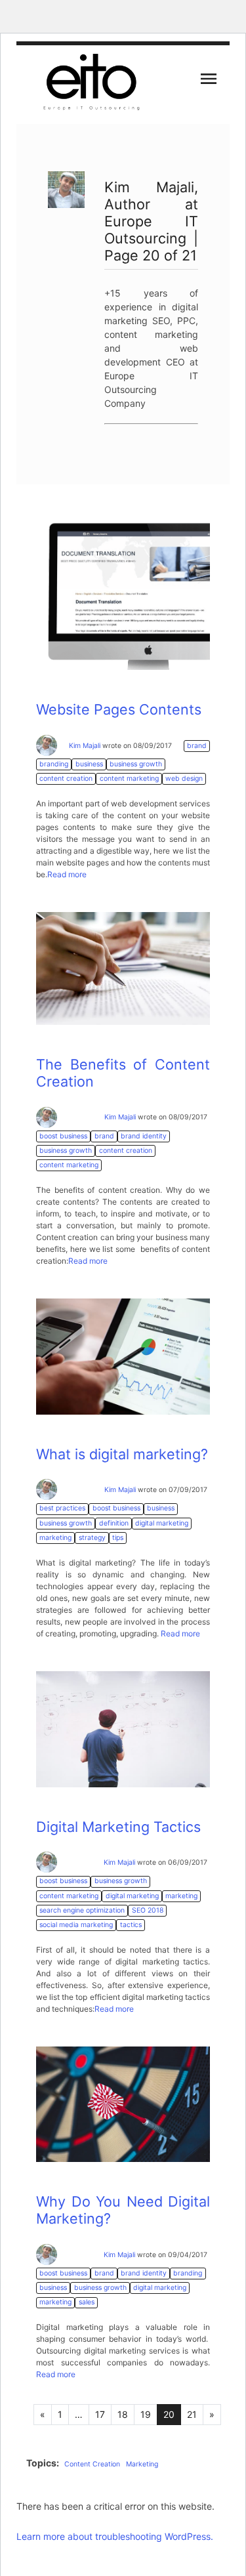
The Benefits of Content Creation (123, 1073)
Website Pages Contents (119, 709)
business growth (136, 764)
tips (118, 1538)
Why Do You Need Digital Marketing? (123, 2210)
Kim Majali (85, 746)
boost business (63, 1136)
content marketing (129, 779)
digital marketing (162, 1523)
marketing (55, 1538)
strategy (92, 1538)
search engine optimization (82, 1910)
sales (87, 2302)
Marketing (142, 2464)
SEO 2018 (148, 1910)
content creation (66, 779)
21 (192, 2414)
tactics (131, 1925)
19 (146, 2414)
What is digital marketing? (122, 1454)
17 (100, 2414)
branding (54, 764)
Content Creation (92, 2464)
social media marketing (76, 1925)
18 (123, 2414)
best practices (62, 1508)
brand (197, 746)
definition (114, 1523)
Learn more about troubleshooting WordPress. (115, 2536)
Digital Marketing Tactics (118, 1827)
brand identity (144, 1136)
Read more (67, 874)
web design (184, 779)
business (89, 764)
